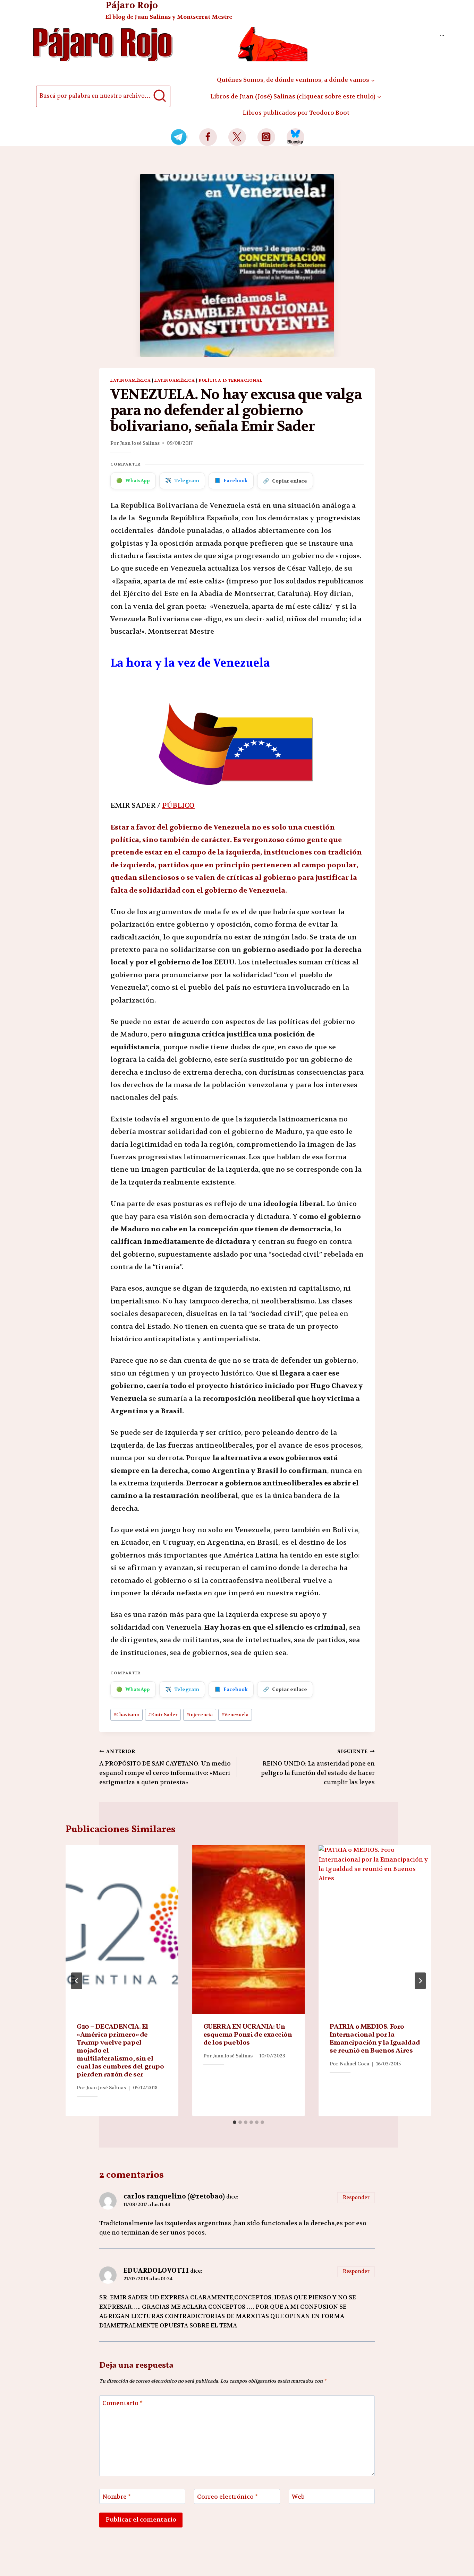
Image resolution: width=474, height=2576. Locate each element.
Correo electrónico (227, 2497)
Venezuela (235, 1715)
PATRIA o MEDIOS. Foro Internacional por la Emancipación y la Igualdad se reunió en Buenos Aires (375, 2039)
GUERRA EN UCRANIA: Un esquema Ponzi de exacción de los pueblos (248, 2035)
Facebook (231, 480)
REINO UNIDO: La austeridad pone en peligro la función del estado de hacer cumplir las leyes (318, 1767)
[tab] (235, 2122)
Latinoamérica (130, 380)
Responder (356, 2198)
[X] (237, 137)
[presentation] (122, 1930)
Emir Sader (163, 1715)
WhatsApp (133, 480)
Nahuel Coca (354, 2064)
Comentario (122, 2403)
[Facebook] (208, 137)
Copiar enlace (285, 481)
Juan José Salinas (140, 443)
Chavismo (126, 1715)
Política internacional (231, 380)
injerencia (200, 1715)
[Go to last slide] (77, 1981)
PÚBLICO (178, 805)
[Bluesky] (295, 137)
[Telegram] (179, 137)
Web (298, 2497)
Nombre (117, 2497)
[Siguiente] (420, 1981)
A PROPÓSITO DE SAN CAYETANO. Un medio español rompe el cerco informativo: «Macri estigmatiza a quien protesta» (165, 1767)
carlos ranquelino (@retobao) (174, 2196)
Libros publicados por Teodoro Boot (296, 113)
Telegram (182, 480)
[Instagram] (266, 137)
